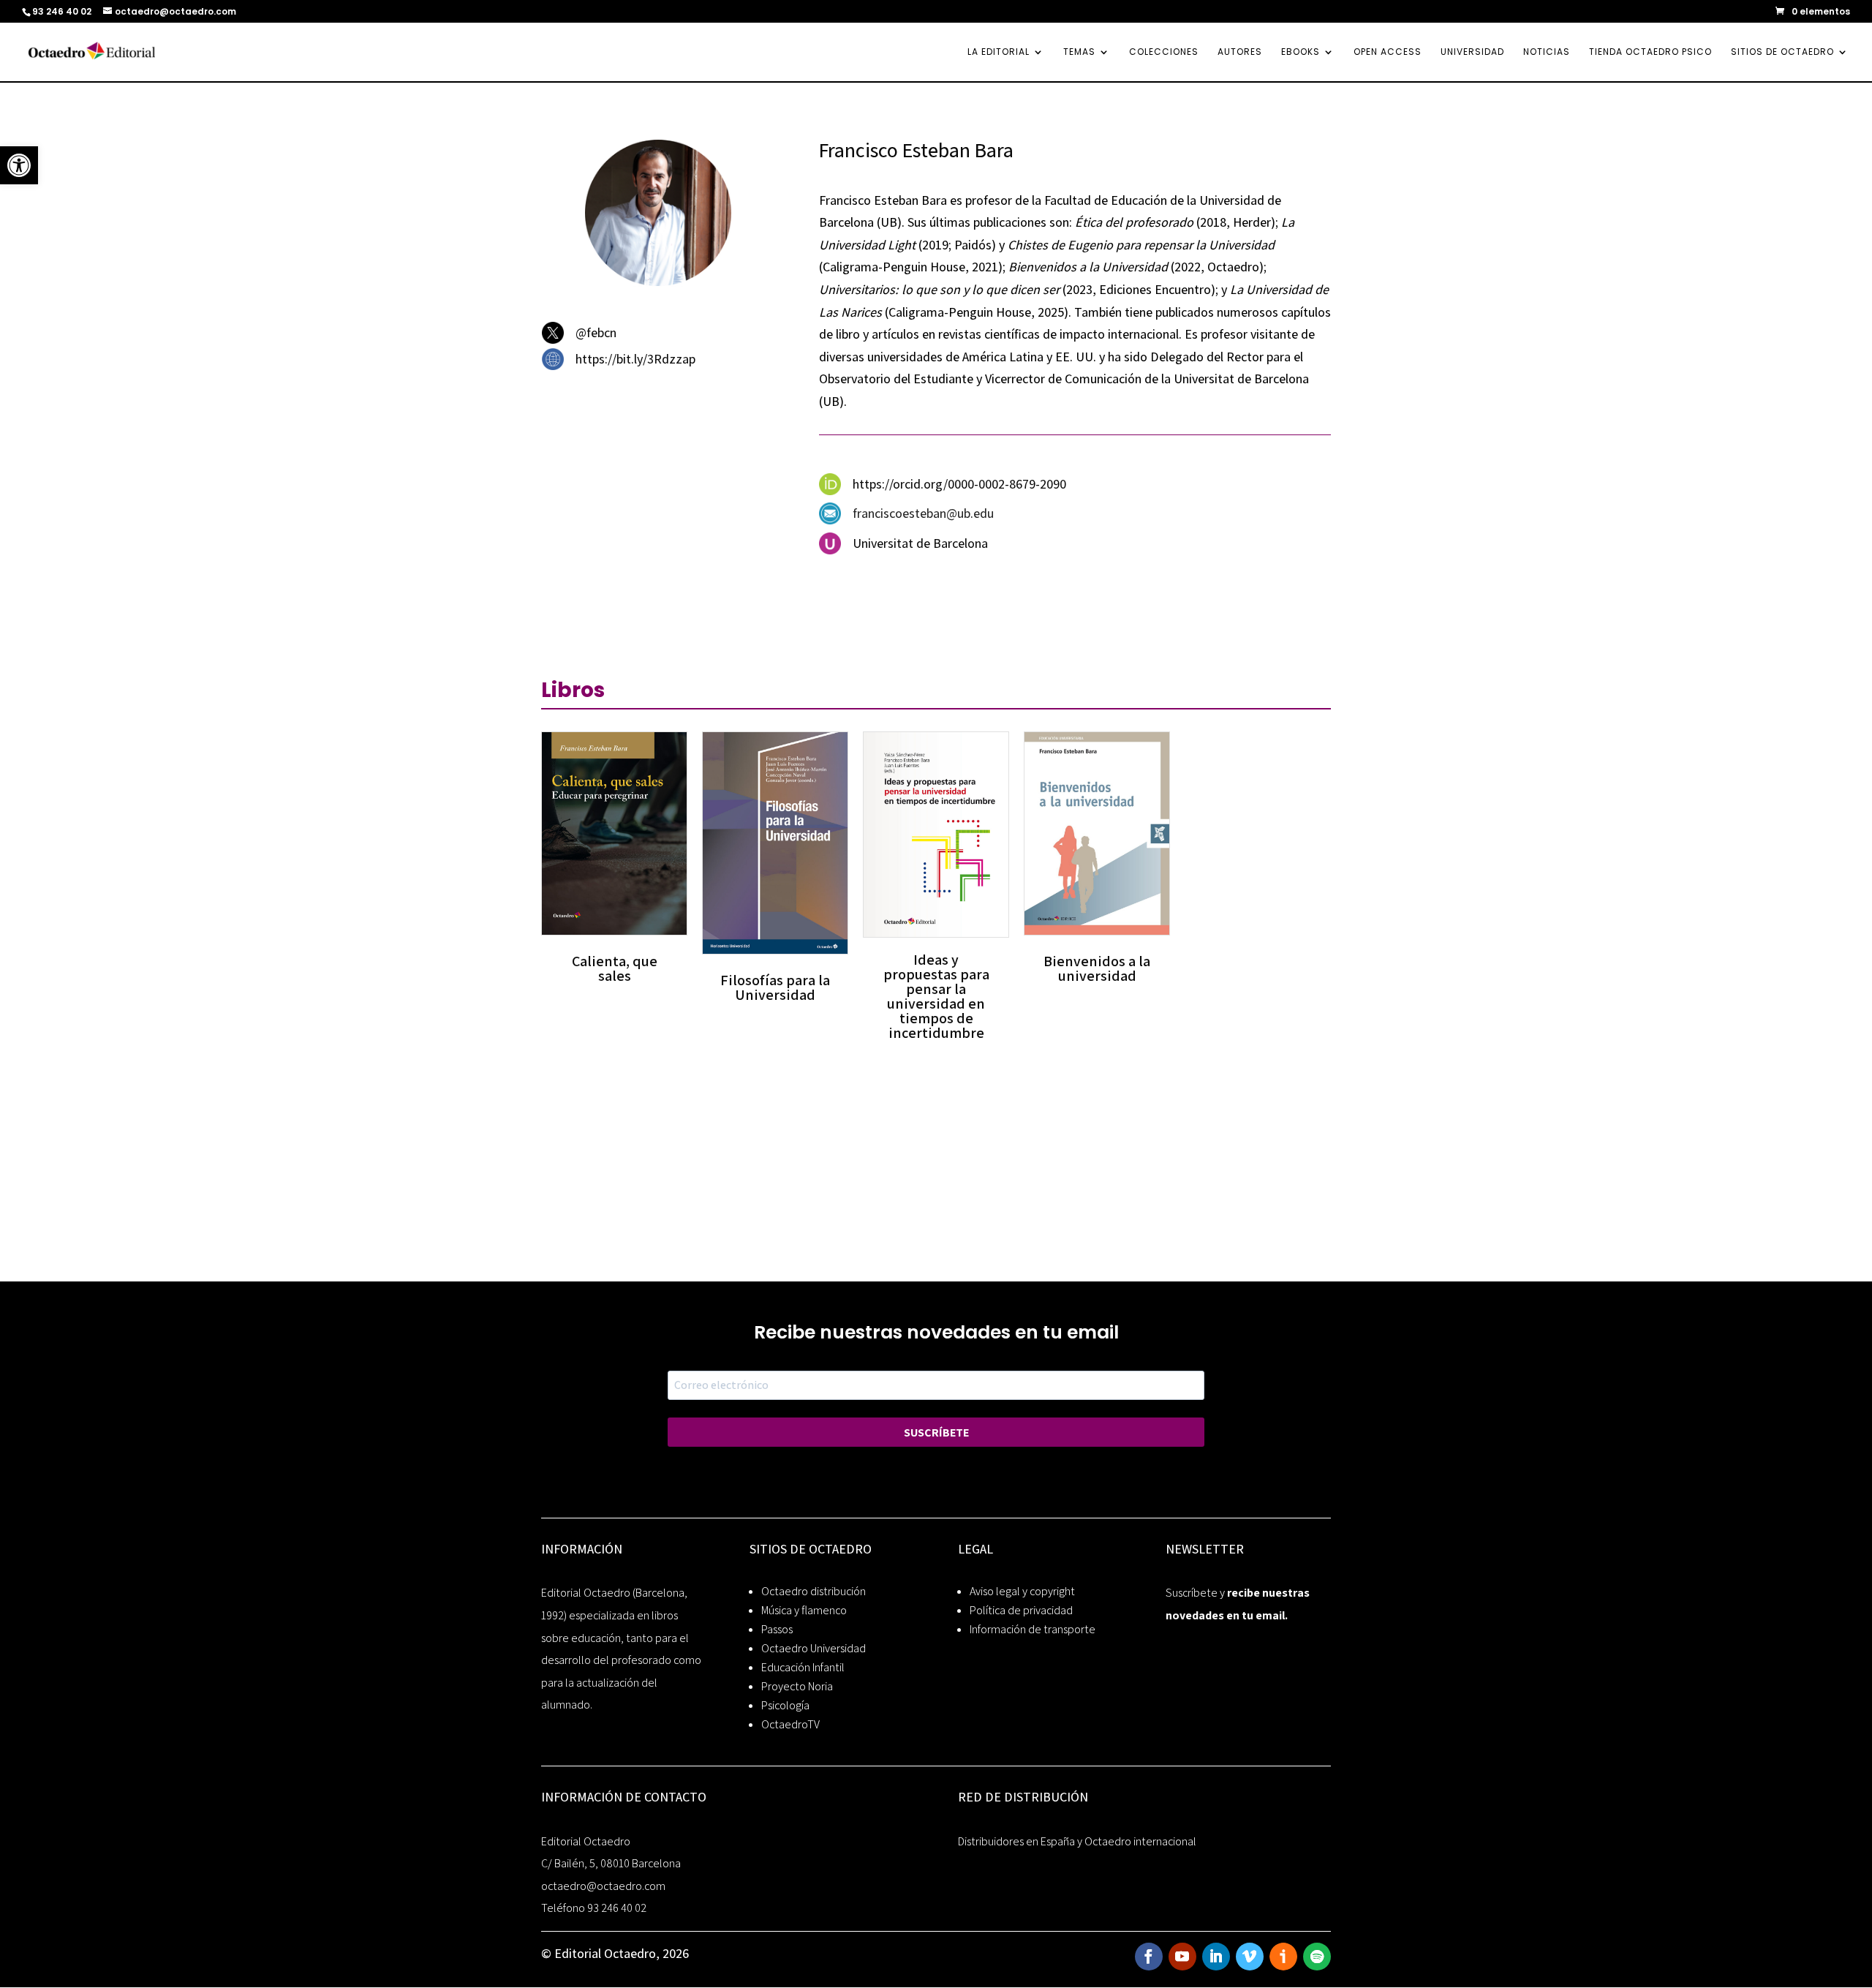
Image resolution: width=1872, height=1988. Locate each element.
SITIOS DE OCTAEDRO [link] (1782, 52)
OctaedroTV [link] (790, 1724)
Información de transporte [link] (1033, 1629)
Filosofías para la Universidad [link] (775, 987)
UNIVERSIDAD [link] (1472, 52)
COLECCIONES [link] (1164, 52)
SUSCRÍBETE (936, 1432)
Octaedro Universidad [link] (814, 1648)
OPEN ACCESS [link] (1388, 52)
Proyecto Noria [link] (797, 1686)
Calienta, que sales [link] (615, 968)
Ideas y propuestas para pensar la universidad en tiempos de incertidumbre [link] (936, 996)
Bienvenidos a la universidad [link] (1097, 968)
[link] (19, 165)
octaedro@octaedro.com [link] (603, 1886)
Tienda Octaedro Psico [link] (1650, 52)
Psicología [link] (785, 1705)
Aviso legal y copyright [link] (1022, 1591)
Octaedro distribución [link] (814, 1591)
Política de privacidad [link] (1021, 1610)
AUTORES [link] (1240, 52)
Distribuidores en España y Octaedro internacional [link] (1077, 1841)
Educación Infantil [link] (803, 1667)
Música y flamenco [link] (804, 1610)
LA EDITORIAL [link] (999, 52)
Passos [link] (777, 1629)
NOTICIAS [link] (1547, 52)
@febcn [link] (596, 332)
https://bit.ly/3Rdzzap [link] (635, 359)
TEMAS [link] (1079, 52)
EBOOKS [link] (1301, 52)
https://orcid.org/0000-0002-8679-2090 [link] (959, 484)
